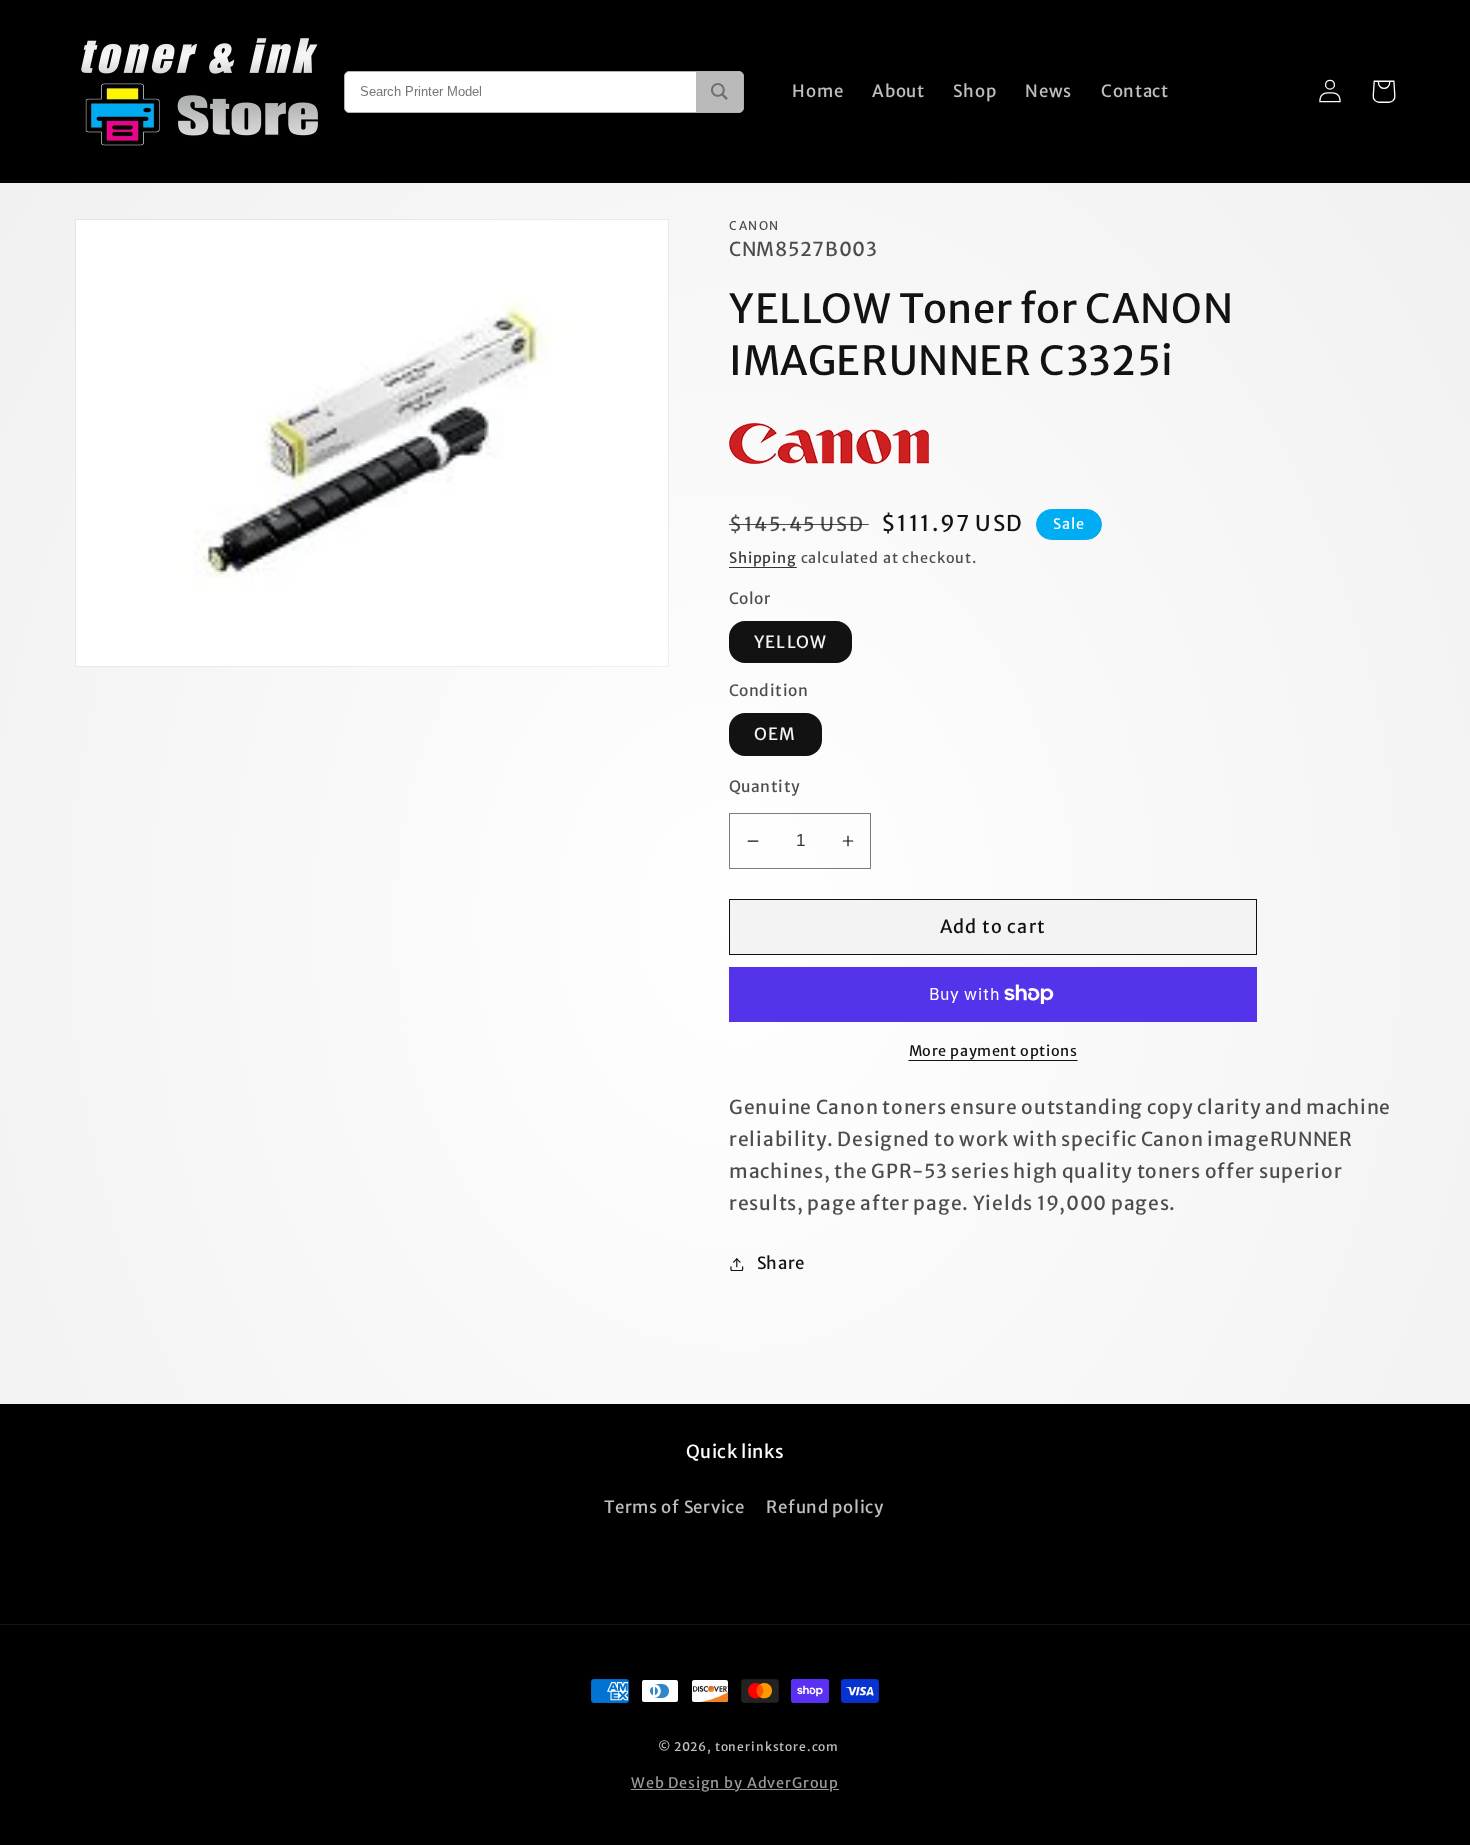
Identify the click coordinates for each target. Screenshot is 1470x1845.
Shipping (763, 558)
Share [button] (781, 1263)
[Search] (719, 92)
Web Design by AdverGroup (735, 1783)
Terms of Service (674, 1507)
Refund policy (824, 1507)
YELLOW (790, 642)
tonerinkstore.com (777, 1746)
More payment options (993, 1051)
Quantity (765, 786)
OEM (775, 734)
